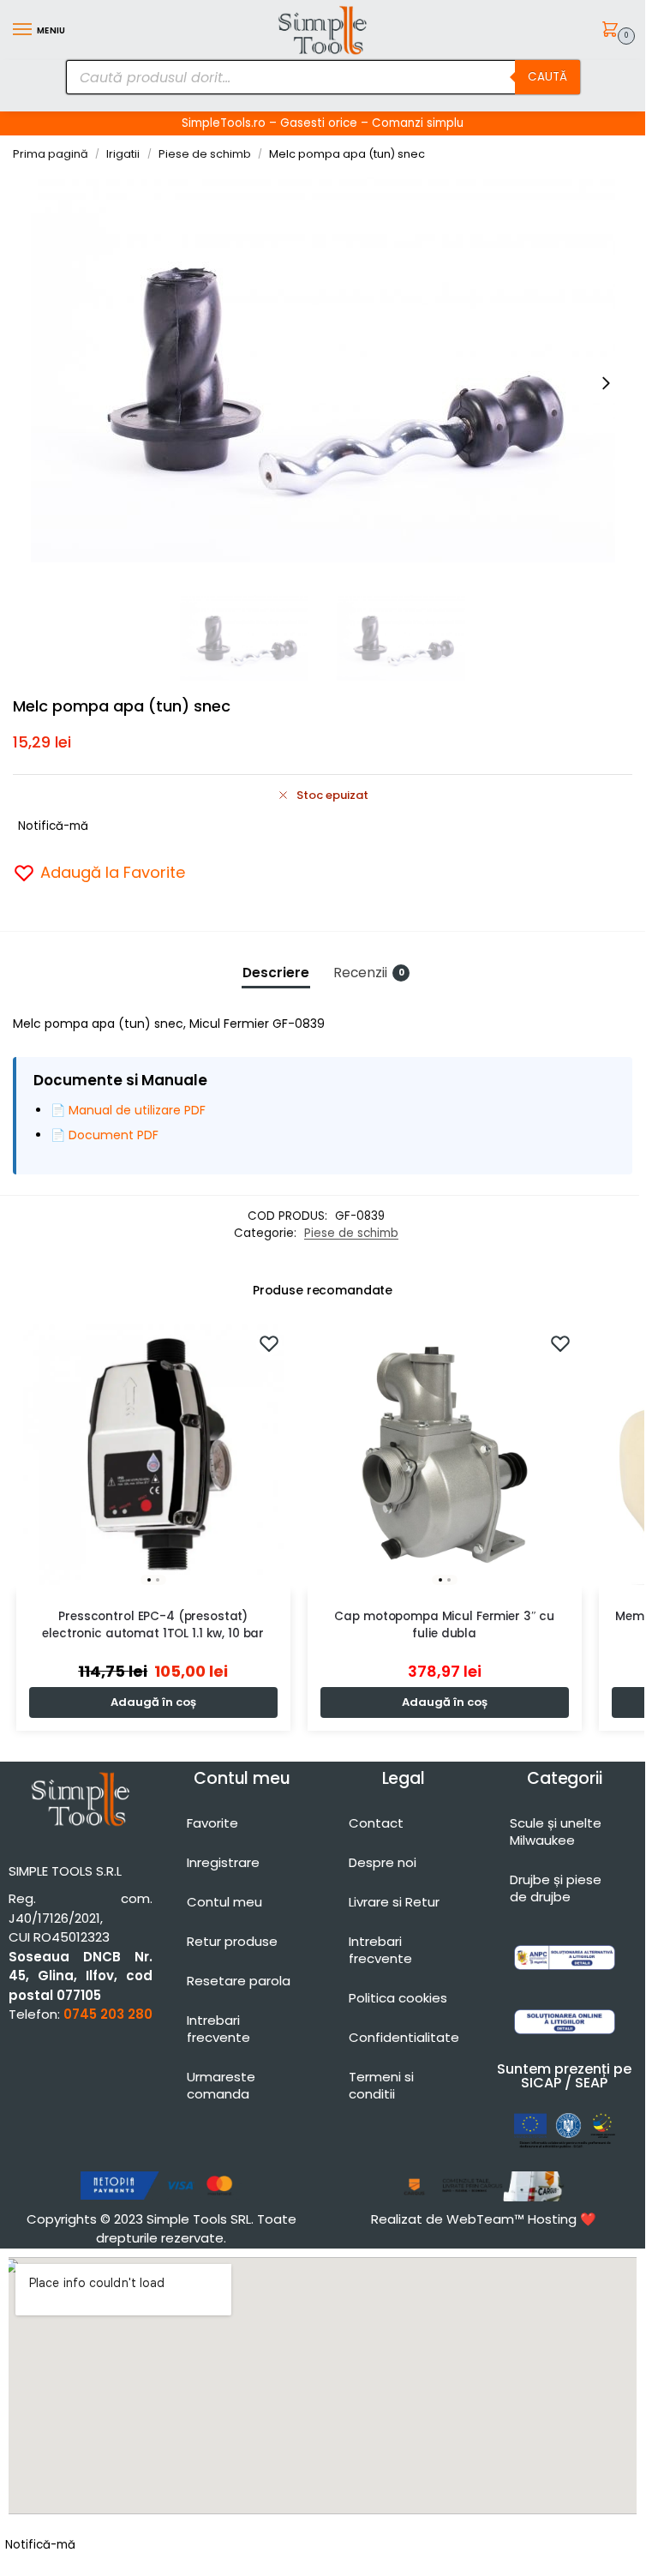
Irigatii (123, 154)
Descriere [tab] (276, 973)
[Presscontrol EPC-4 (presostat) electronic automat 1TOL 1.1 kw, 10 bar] (153, 1455)
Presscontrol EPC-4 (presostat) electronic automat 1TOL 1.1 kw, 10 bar (153, 1625)
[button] (613, 31)
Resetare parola (239, 1981)
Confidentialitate (404, 2037)
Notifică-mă (53, 826)
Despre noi (383, 1862)
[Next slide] (606, 383)
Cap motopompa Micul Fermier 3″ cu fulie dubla (444, 1625)
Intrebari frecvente (218, 2029)
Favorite (212, 1823)
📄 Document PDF (105, 1135)
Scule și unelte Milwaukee (556, 1831)
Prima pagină (51, 154)
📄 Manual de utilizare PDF (128, 1110)
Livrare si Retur (394, 1902)
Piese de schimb (205, 154)
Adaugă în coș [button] (153, 1702)
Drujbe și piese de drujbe (556, 1888)
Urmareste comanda (221, 2085)
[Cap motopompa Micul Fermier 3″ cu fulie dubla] (445, 1455)
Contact (376, 1823)
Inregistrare (223, 1862)
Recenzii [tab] (369, 973)
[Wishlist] (269, 1343)
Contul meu (224, 1902)
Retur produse (232, 1941)
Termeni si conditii (381, 2085)
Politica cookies (398, 1998)
